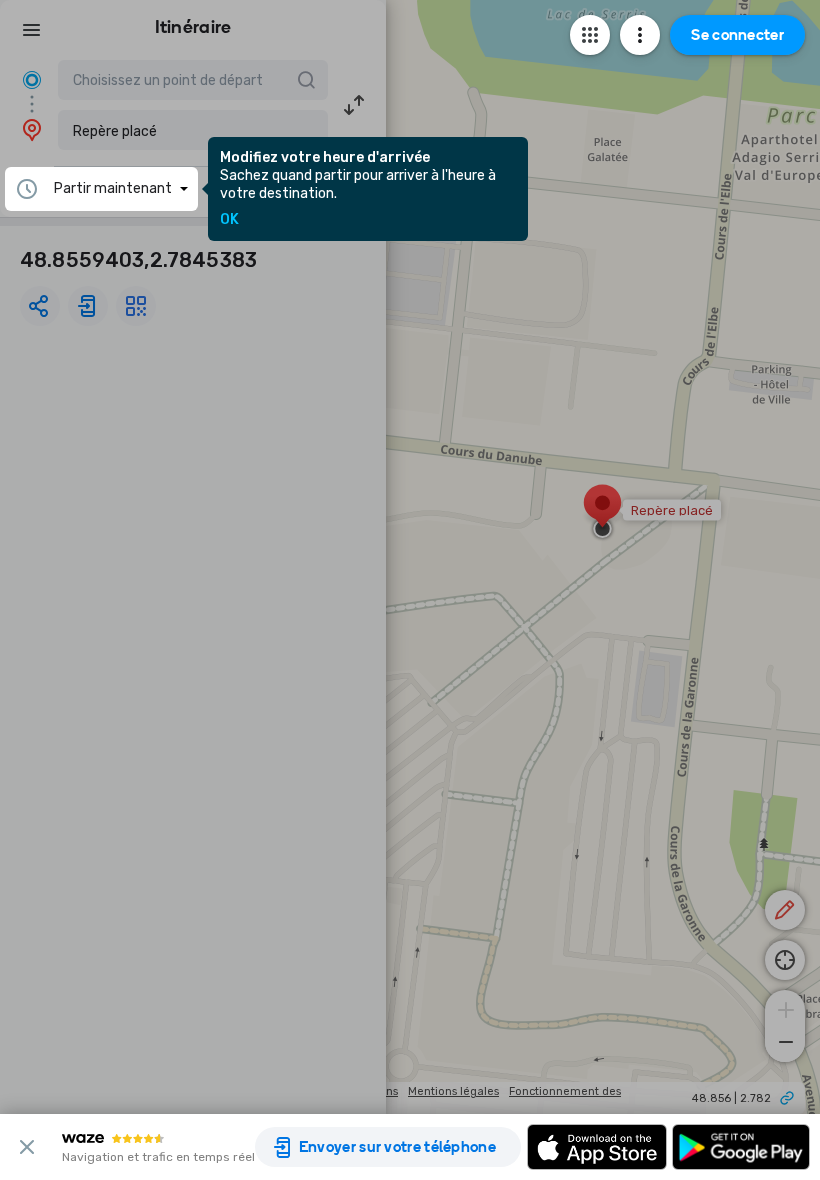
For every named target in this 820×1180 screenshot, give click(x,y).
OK (229, 220)
